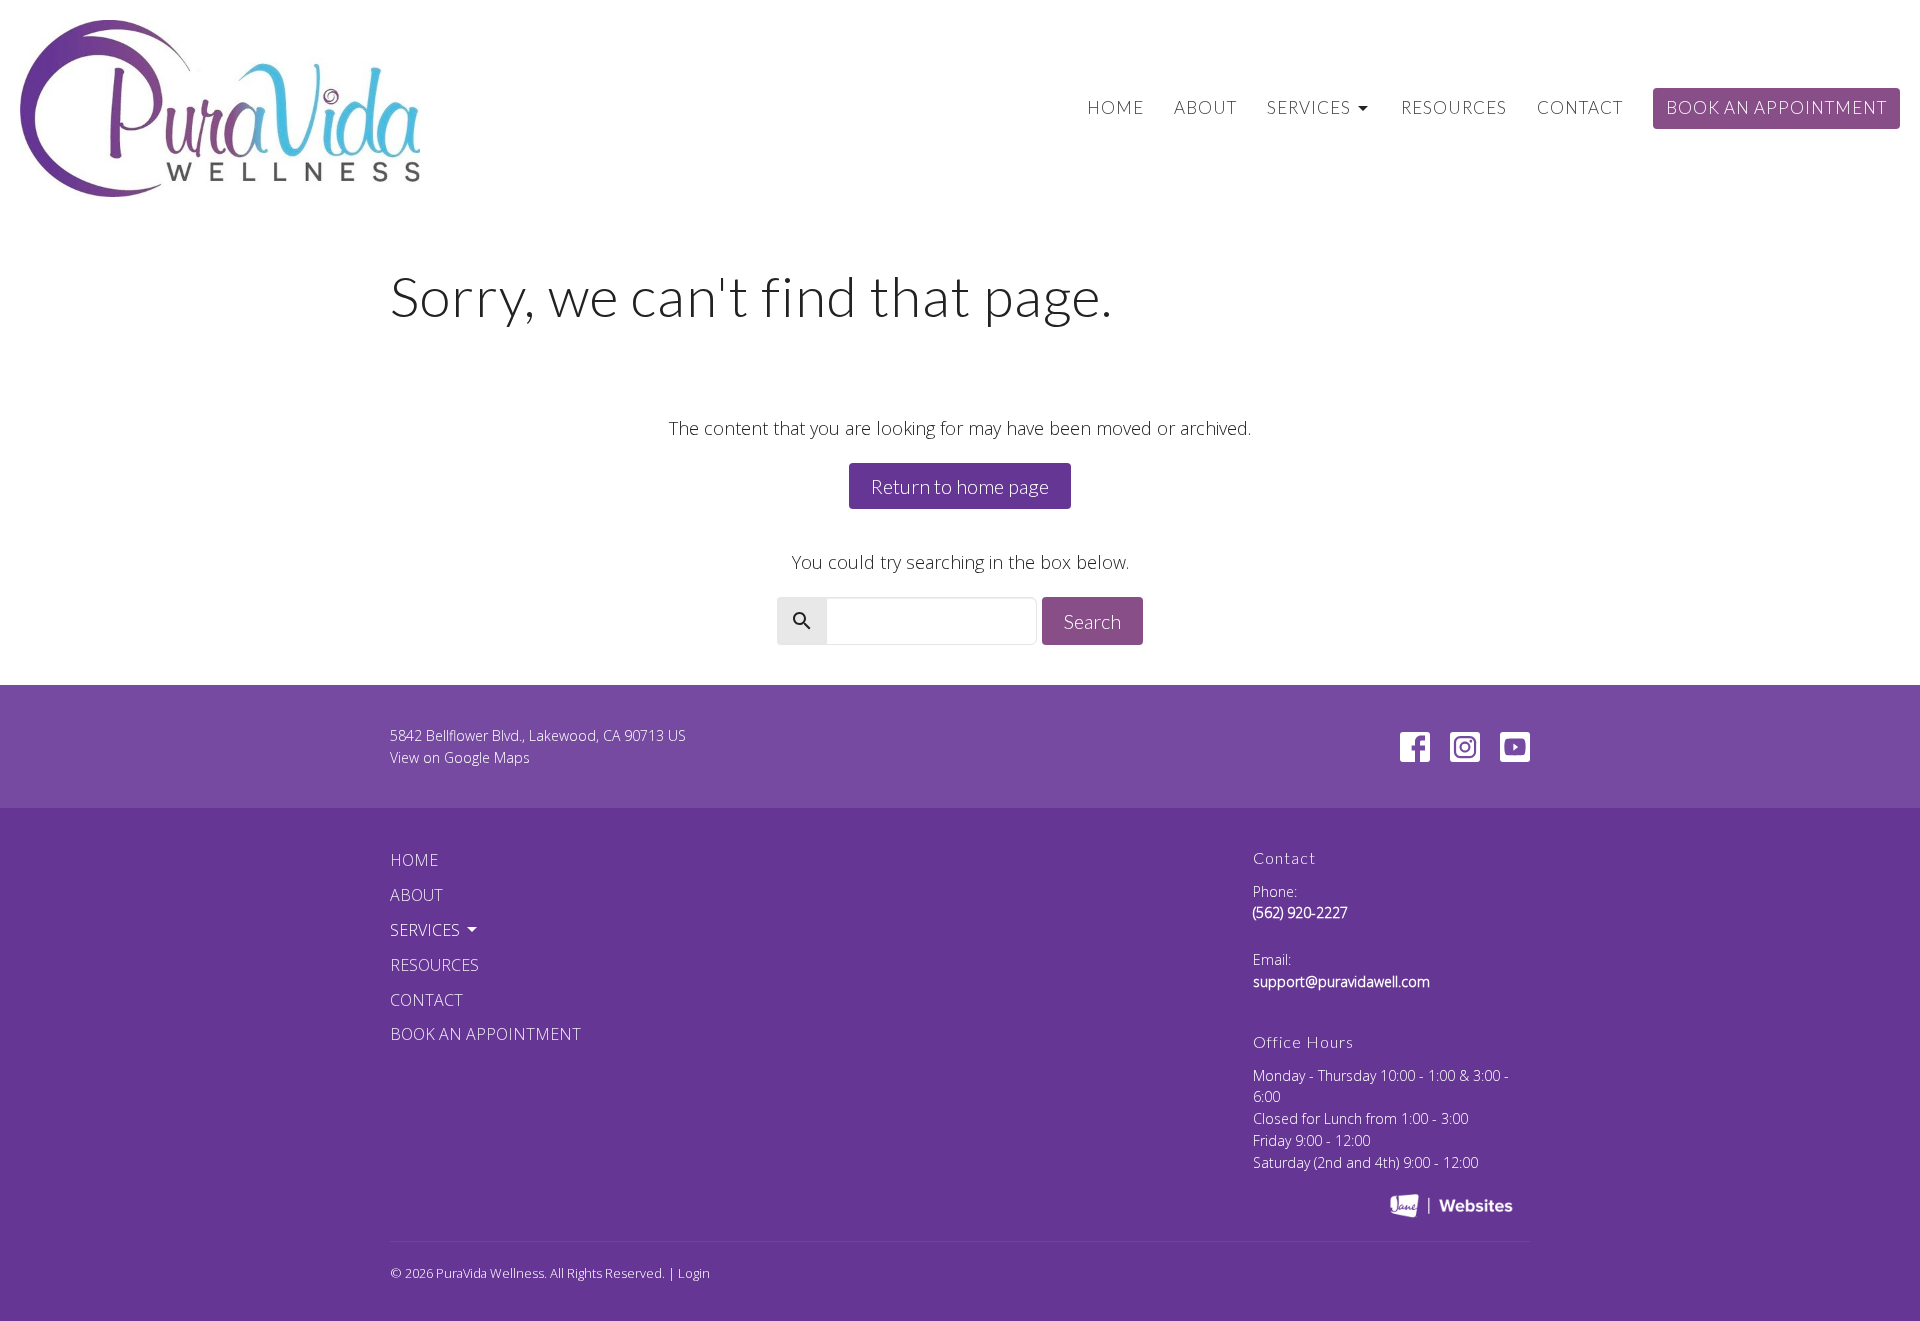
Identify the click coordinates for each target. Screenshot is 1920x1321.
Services (1309, 107)
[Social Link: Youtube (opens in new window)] (1515, 747)
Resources (1454, 107)
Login (694, 1273)
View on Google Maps (460, 757)
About (1205, 107)
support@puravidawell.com (1341, 981)
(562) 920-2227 (1300, 912)
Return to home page (960, 486)
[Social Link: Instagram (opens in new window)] (1465, 747)
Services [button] (425, 930)
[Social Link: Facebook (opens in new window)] (1415, 747)
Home (1115, 107)
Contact (1580, 107)
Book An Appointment (1776, 107)
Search (1092, 621)
